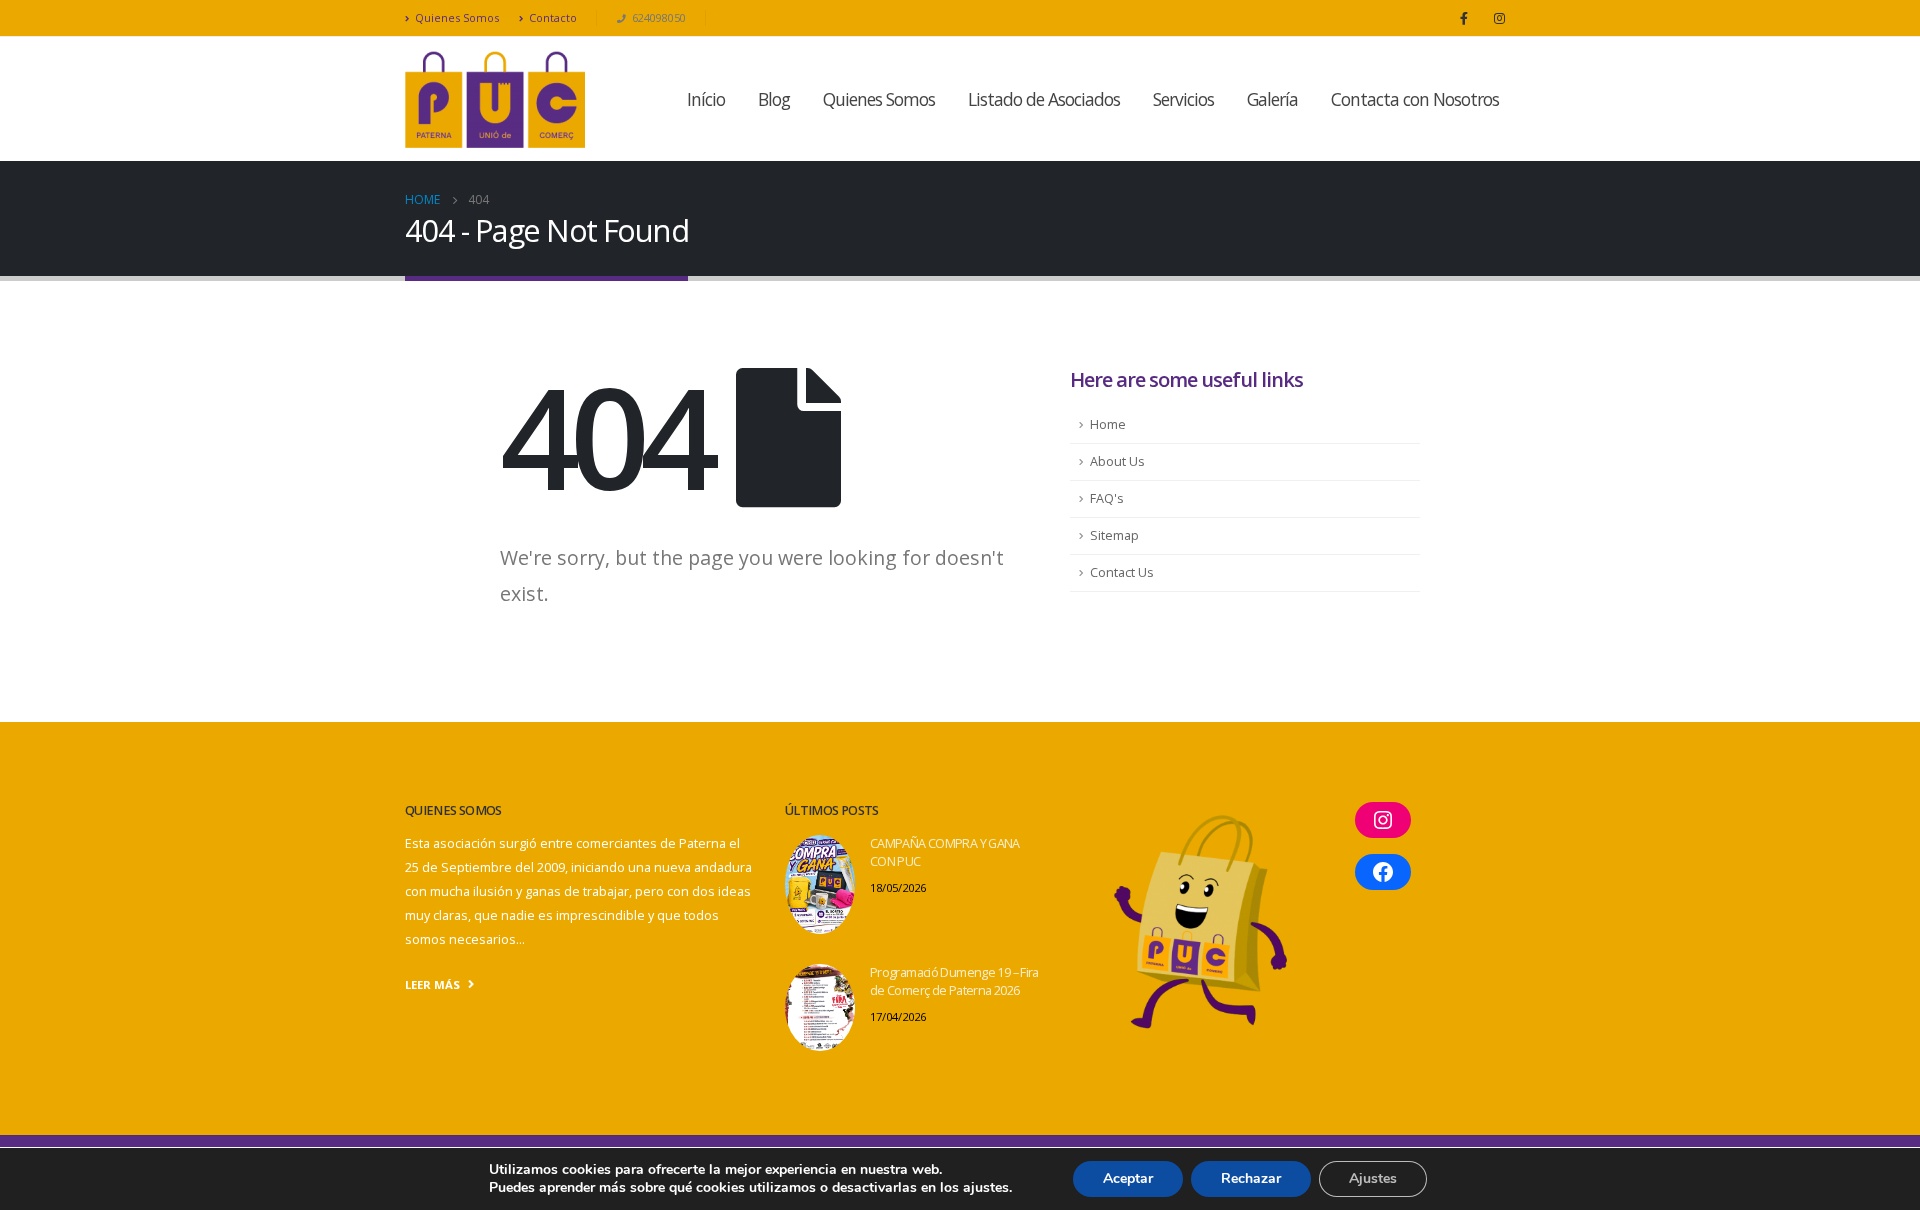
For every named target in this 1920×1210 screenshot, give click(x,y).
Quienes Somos (457, 17)
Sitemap (1114, 535)
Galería (1272, 99)
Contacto (553, 17)
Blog (774, 99)
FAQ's (1107, 498)
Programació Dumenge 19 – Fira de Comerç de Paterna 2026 (954, 981)
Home (1108, 424)
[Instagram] (1499, 18)
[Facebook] (1464, 18)
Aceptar (1128, 1178)
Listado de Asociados (1044, 99)
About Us (1117, 461)
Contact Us (1122, 572)
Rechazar (1251, 1178)
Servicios (1183, 99)
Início (706, 99)
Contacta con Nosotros (1415, 99)
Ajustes (1373, 1178)
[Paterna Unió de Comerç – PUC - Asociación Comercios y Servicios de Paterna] (495, 99)
